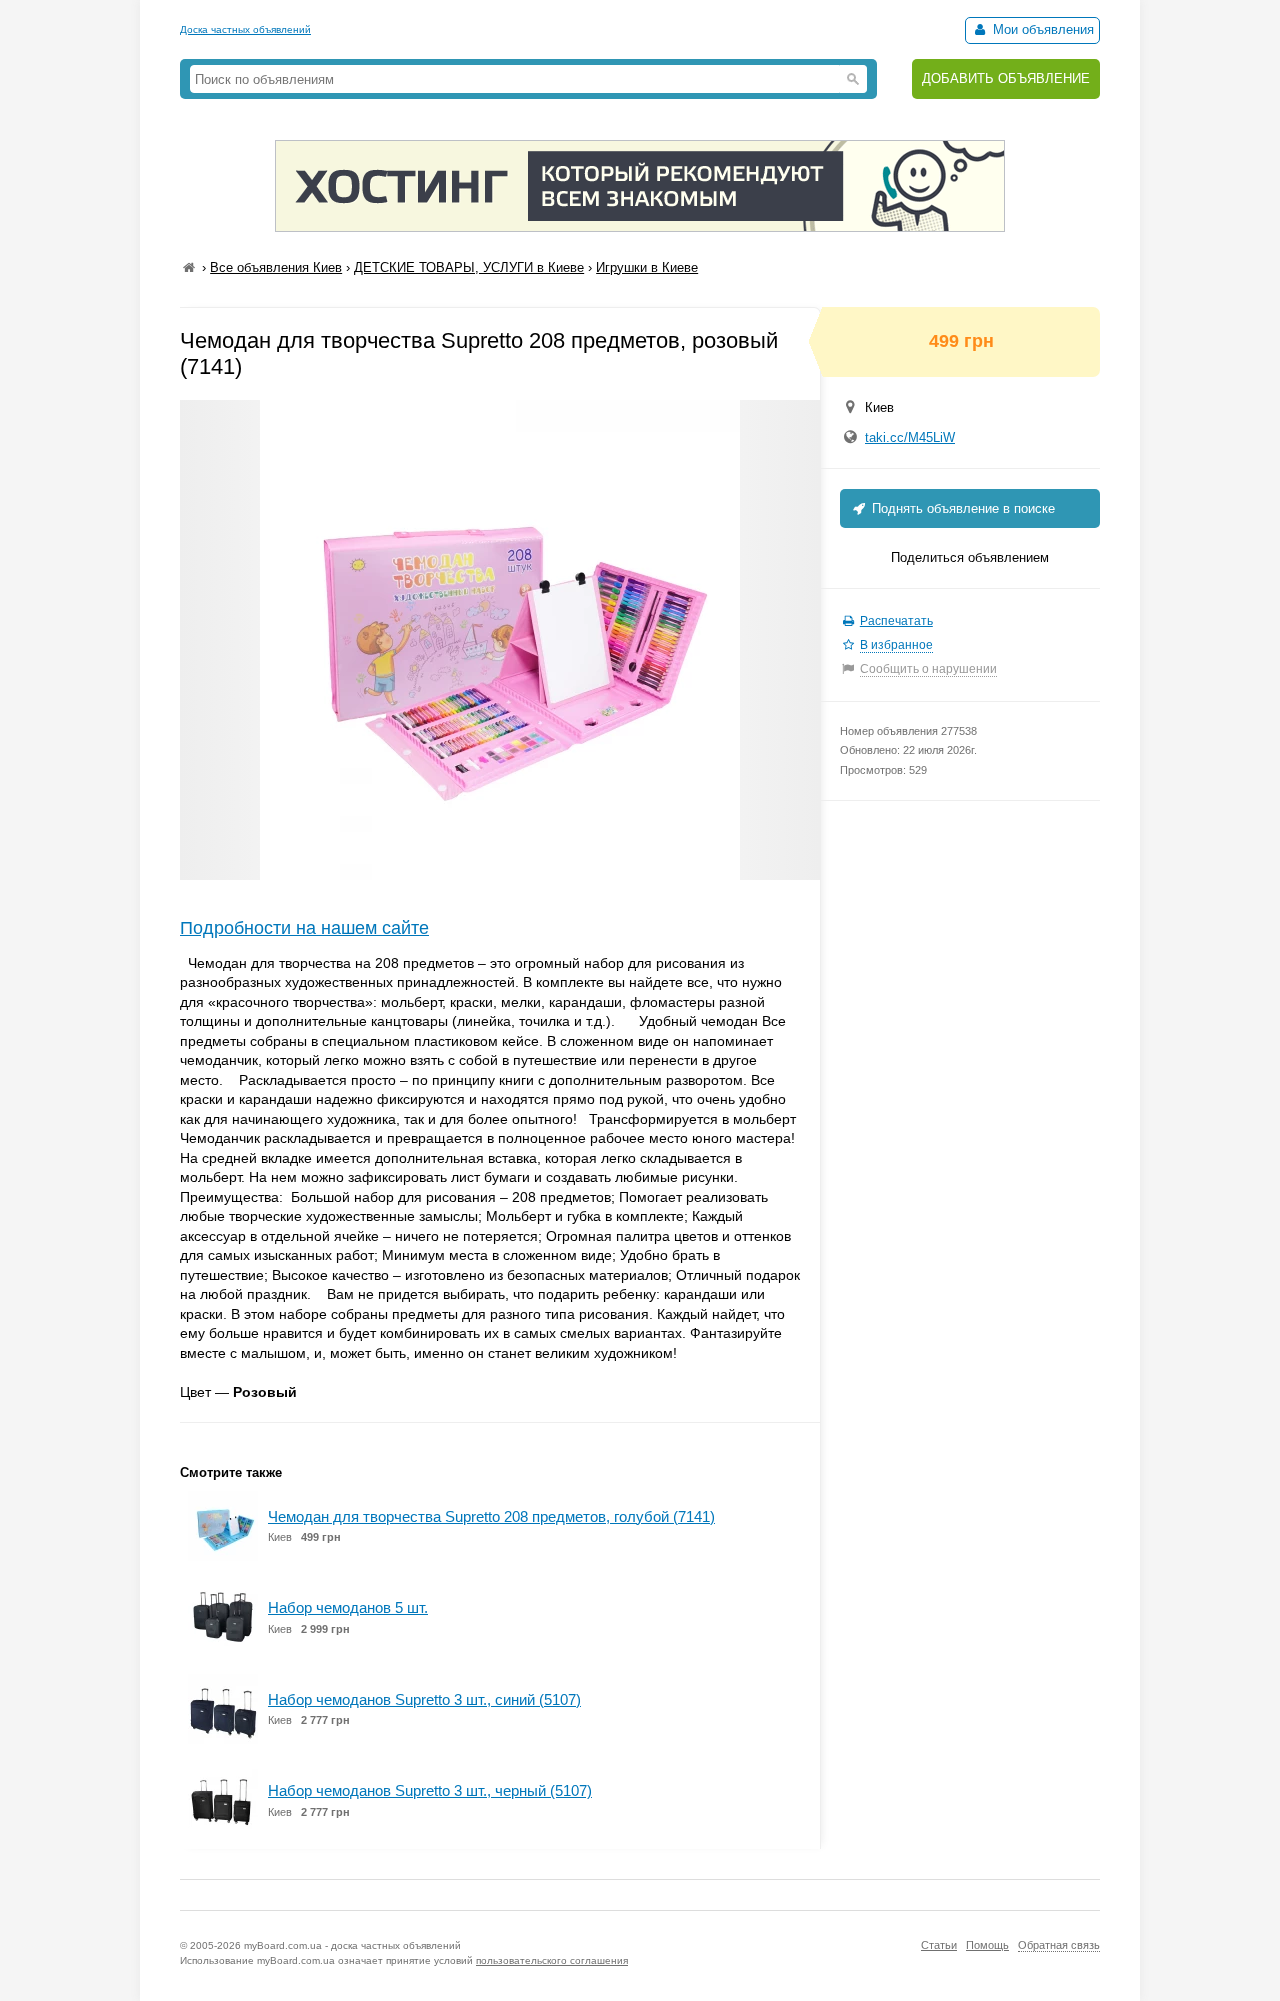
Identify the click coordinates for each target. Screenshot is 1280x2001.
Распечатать (896, 621)
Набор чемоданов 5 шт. (348, 1607)
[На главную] (189, 267)
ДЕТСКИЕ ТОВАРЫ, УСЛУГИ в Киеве (469, 267)
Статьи (939, 1945)
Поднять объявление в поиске (961, 508)
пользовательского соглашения (552, 1960)
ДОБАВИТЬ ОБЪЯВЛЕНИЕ (1006, 78)
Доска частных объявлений (245, 29)
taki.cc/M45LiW (910, 437)
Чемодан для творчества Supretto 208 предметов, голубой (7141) (491, 1516)
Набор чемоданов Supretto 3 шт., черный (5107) (430, 1790)
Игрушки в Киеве (647, 267)
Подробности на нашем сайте (304, 928)
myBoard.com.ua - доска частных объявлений (352, 1945)
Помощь (987, 1945)
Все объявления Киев (276, 267)
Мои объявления (1041, 29)
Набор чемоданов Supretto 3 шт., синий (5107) (424, 1699)
